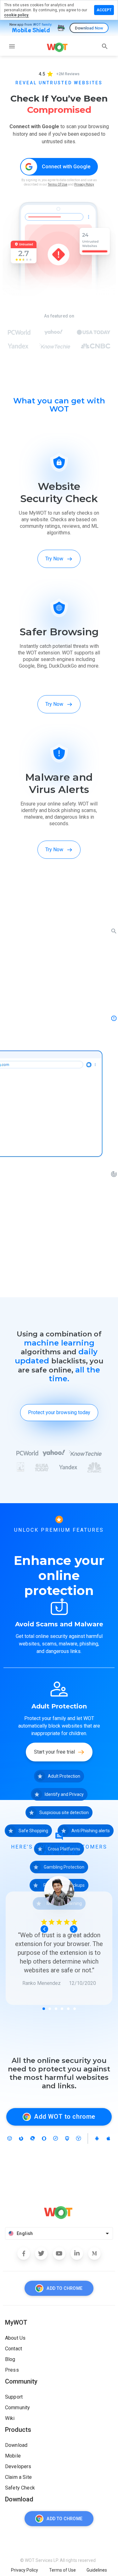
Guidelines (97, 2570)
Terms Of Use (58, 184)
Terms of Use (62, 2570)
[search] (105, 46)
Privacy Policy (84, 184)
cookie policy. (17, 15)
